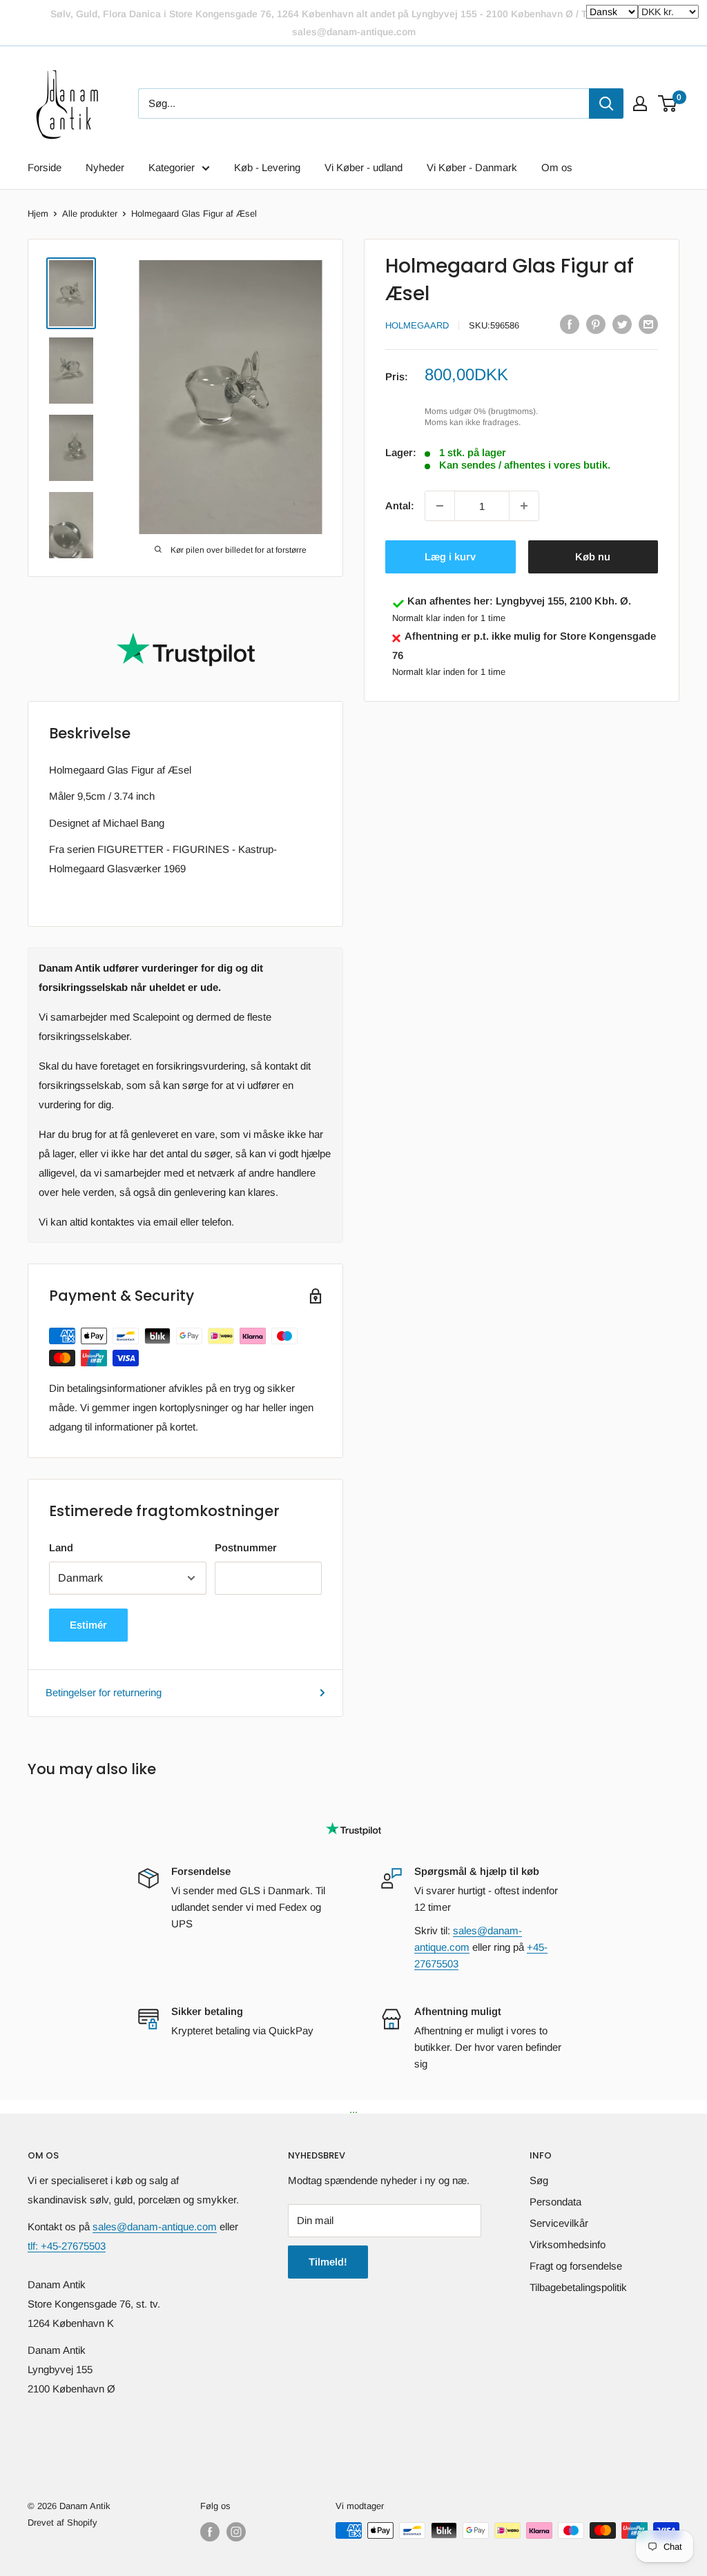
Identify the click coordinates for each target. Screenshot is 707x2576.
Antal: (400, 505)
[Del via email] (648, 324)
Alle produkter (90, 214)
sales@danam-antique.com (155, 2226)
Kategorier (172, 167)
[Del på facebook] (570, 324)
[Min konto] (640, 104)
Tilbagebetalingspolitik (578, 2287)
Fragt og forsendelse (576, 2266)
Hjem (38, 214)
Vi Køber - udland (364, 167)
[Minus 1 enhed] (440, 506)
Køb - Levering (267, 167)
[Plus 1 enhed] (524, 506)
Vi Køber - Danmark (472, 167)
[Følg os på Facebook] (210, 2532)
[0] (668, 104)
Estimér (88, 1625)
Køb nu (593, 557)
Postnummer (246, 1547)
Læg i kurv (450, 557)
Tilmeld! (328, 2262)
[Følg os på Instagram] (236, 2532)
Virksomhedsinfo (568, 2244)
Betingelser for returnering (104, 1692)
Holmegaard (417, 325)
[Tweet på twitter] (622, 324)
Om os (557, 167)
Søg (539, 2180)
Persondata (555, 2202)
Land (61, 1547)
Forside (45, 167)
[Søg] (606, 104)
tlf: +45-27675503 (67, 2246)
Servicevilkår (559, 2223)
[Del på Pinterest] (596, 324)
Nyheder (105, 167)
